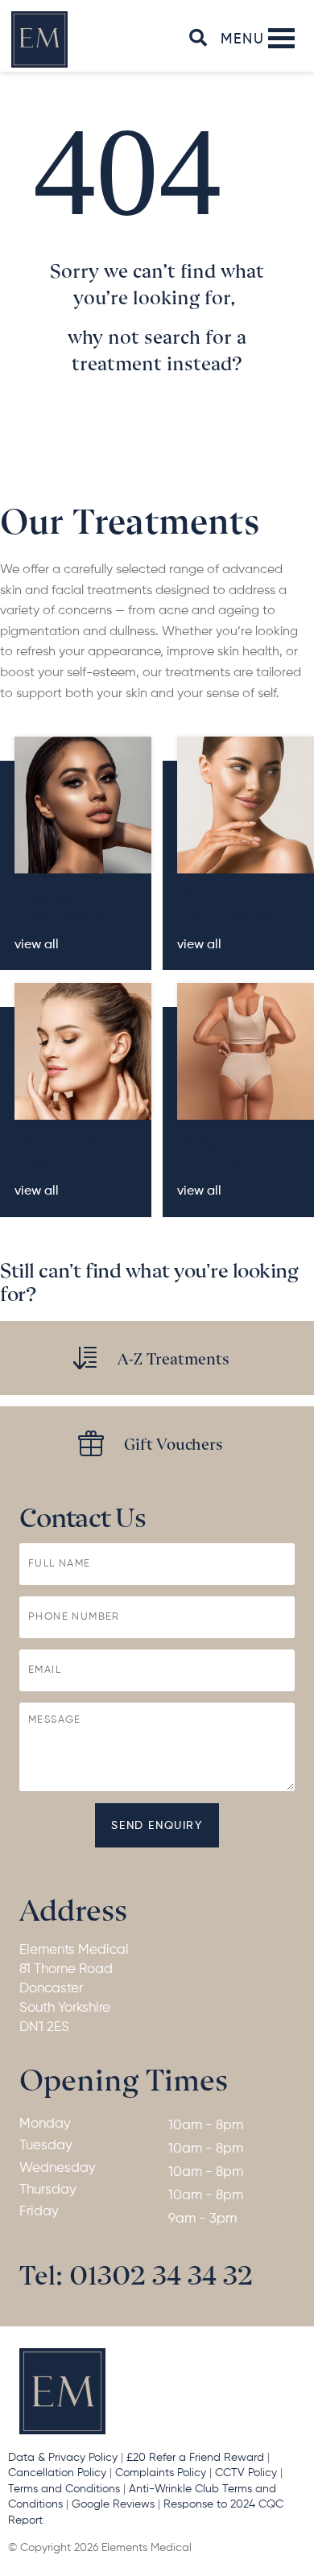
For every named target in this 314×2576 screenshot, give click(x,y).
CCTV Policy (246, 2473)
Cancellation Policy (57, 2473)
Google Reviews (115, 2504)
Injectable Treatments (61, 903)
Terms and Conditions (64, 2489)
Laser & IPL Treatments (61, 1149)
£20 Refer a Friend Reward (195, 2458)
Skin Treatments (223, 903)
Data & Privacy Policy (63, 2458)
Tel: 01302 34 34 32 (136, 2273)
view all (37, 945)
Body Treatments (223, 1149)
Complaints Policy (161, 2473)
